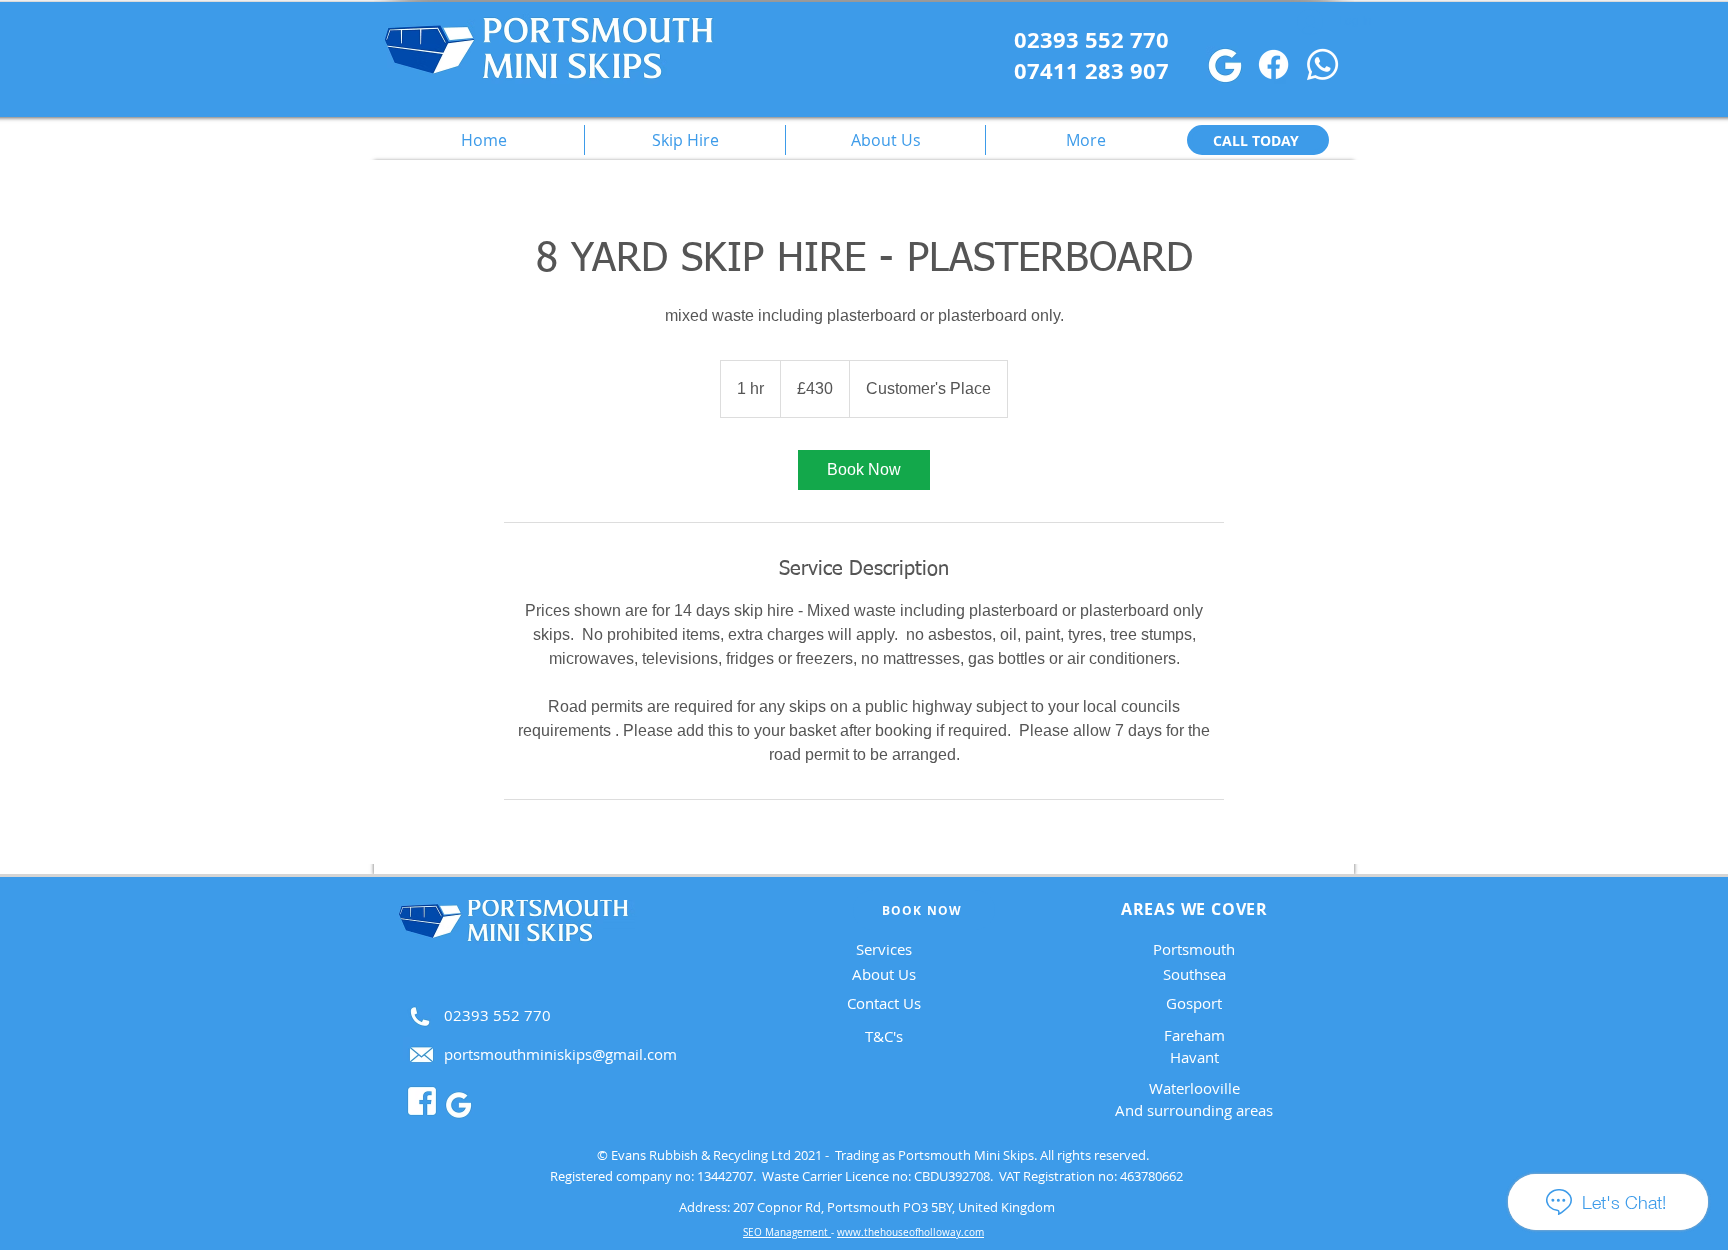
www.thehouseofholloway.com (910, 1232)
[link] (864, 470)
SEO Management (787, 1232)
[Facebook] (1273, 64)
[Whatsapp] (1322, 64)
